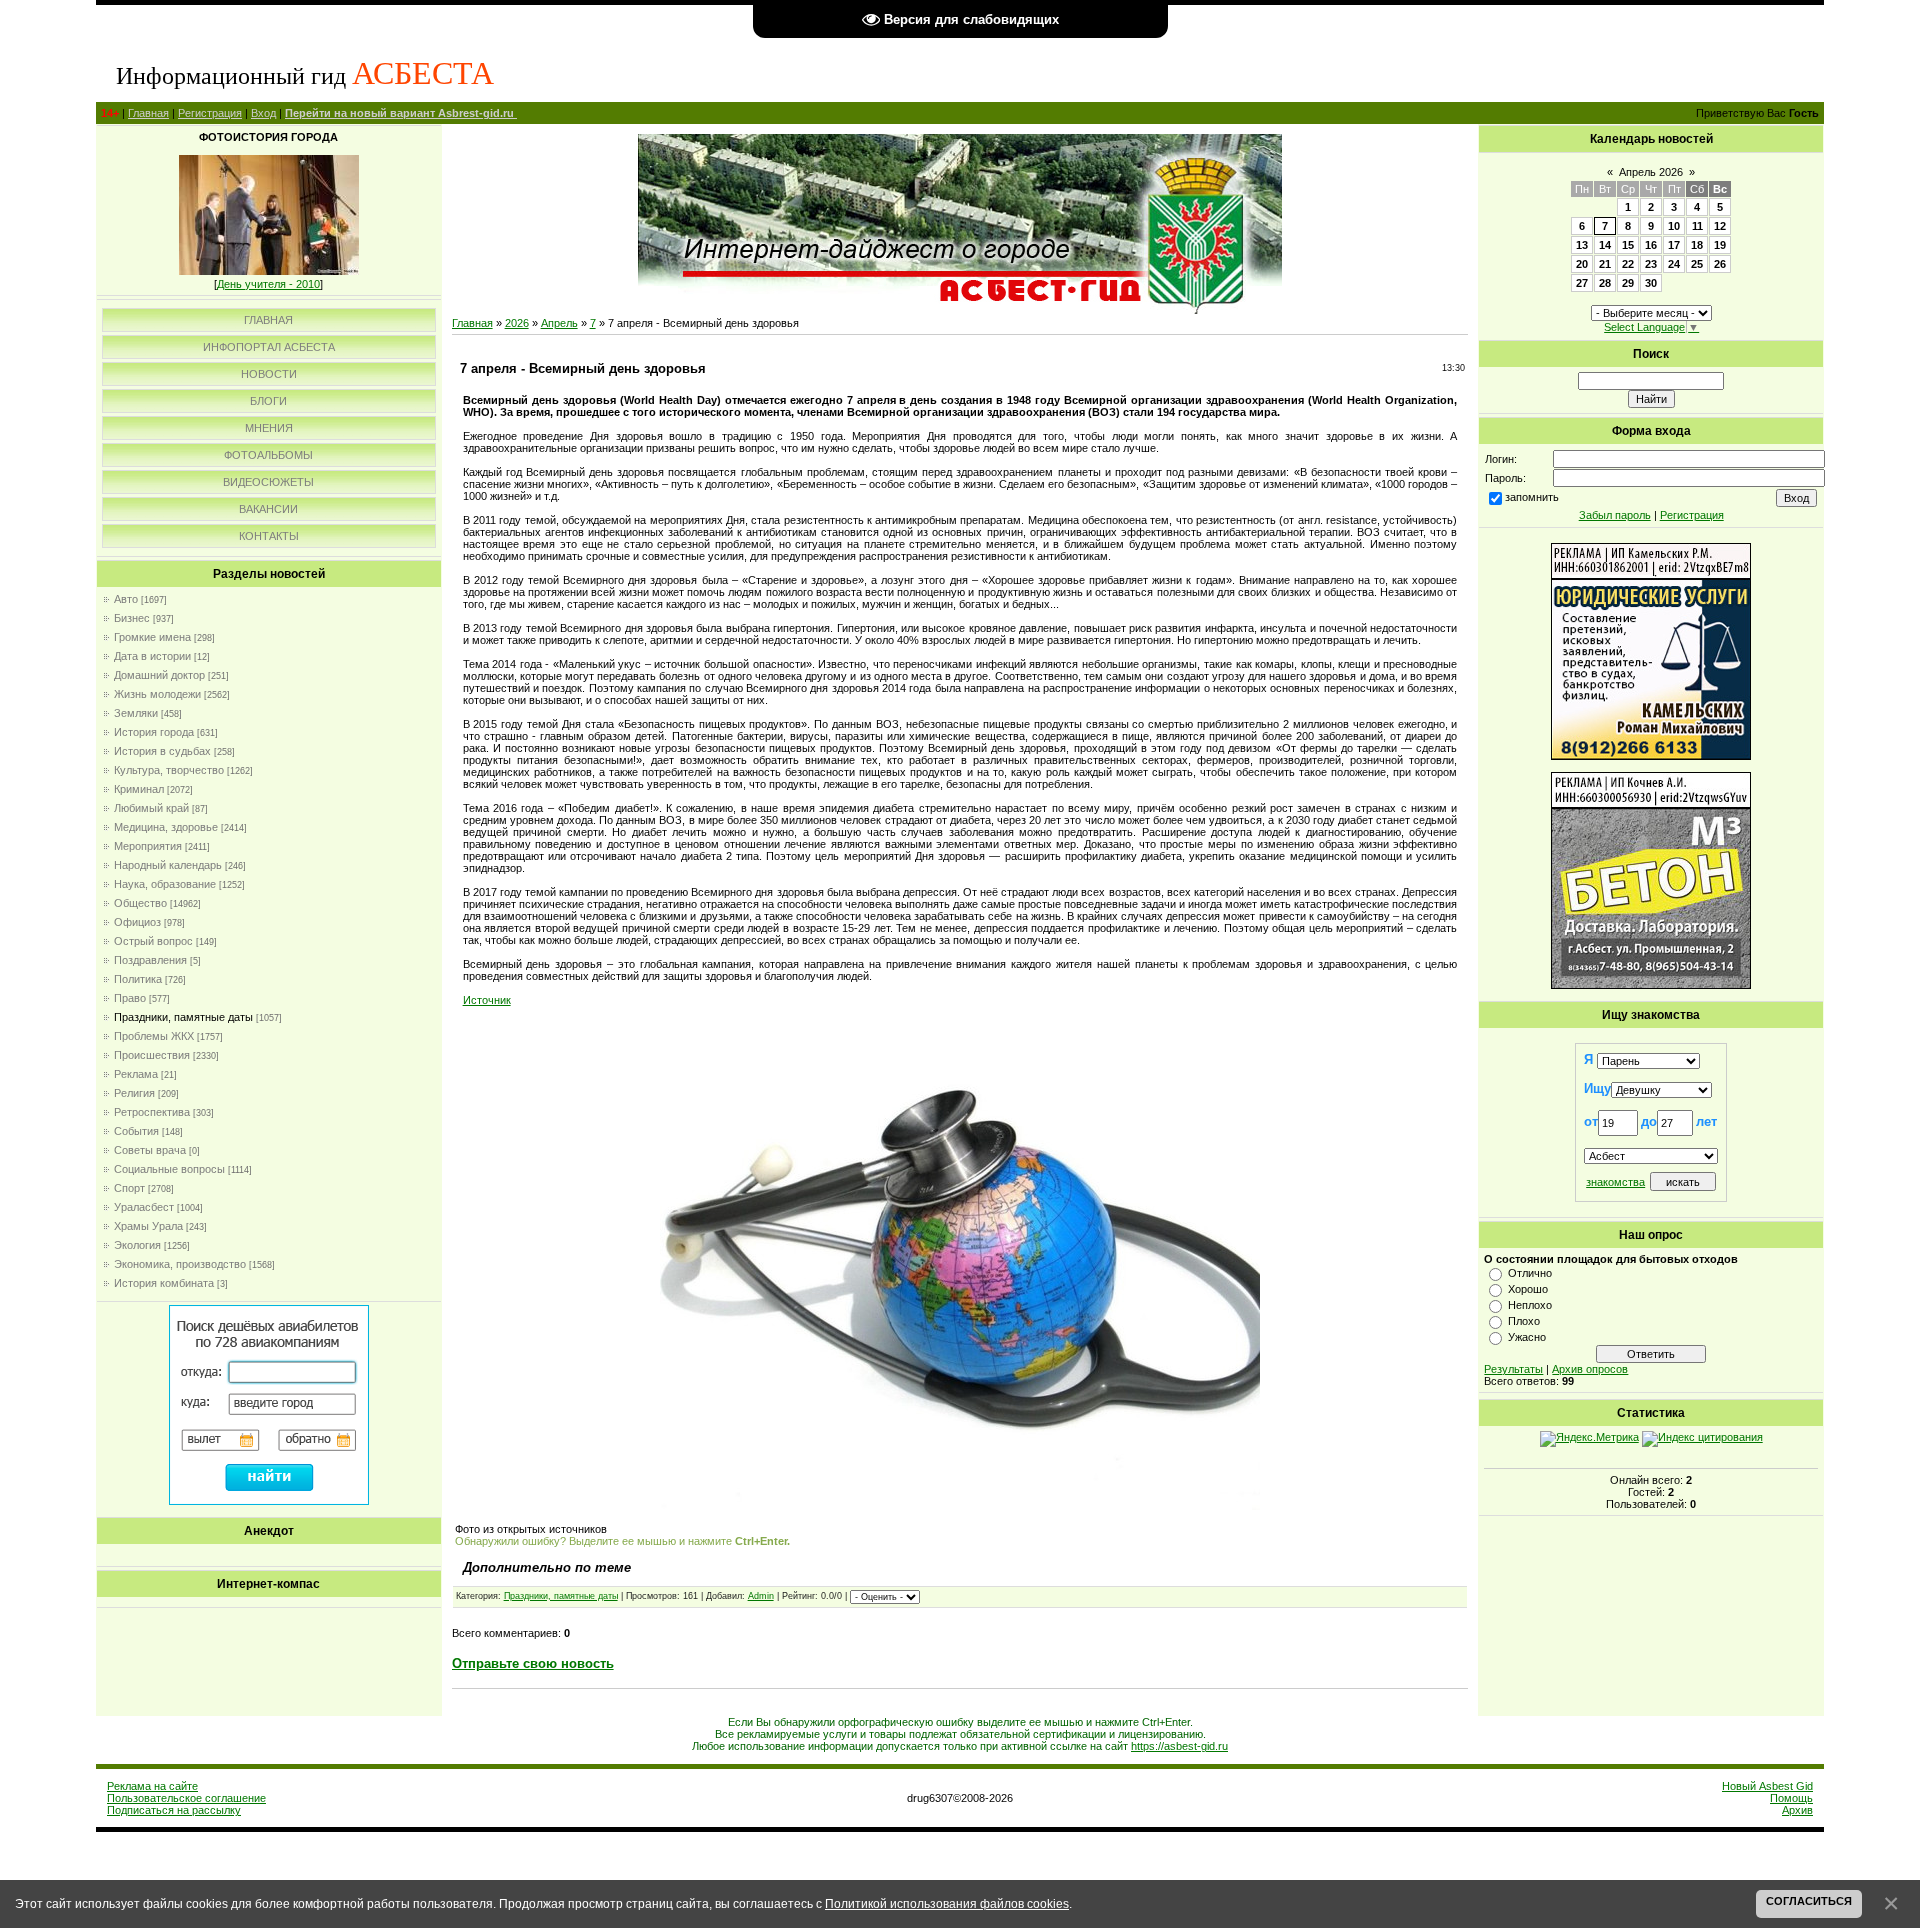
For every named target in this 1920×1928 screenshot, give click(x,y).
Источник (487, 1000)
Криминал (139, 789)
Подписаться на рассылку (174, 1810)
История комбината (164, 1283)
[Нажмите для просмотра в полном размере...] (960, 1506)
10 (1674, 226)
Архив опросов (1590, 1369)
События (136, 1131)
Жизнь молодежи (157, 694)
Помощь (1791, 1798)
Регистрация (210, 113)
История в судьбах (162, 751)
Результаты (1513, 1369)
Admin (761, 1596)
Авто (126, 599)
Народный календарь (168, 865)
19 (1720, 245)
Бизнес (132, 618)
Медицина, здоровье (166, 827)
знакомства (1615, 1182)
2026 (517, 323)
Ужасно (1527, 1337)
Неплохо (1530, 1305)
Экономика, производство (180, 1264)
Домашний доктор (159, 675)
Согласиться (1809, 1901)
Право (130, 998)
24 (1674, 264)
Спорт (129, 1188)
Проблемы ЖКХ (154, 1036)
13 (1582, 245)
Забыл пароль (1615, 515)
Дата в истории (152, 656)
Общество (140, 903)
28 (1605, 283)
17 (1674, 245)
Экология (137, 1245)
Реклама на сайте (152, 1786)
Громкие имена (152, 637)
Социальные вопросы (169, 1169)
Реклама (136, 1074)
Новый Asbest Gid (1767, 1786)
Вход (263, 113)
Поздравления (150, 960)
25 (1697, 264)
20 (1582, 264)
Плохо (1524, 1321)
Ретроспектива (152, 1112)
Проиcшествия (152, 1055)
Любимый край (151, 808)
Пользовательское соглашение (186, 1798)
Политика (138, 979)
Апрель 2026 (1651, 172)
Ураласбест (144, 1207)
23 (1651, 264)
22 (1628, 264)
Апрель (559, 323)
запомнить (1532, 497)
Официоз (137, 922)
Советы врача (150, 1150)
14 (1605, 245)
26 (1720, 264)
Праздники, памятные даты (183, 1017)
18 (1697, 245)
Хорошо (1528, 1289)
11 (1697, 226)
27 (1582, 283)
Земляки (136, 713)
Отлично (1530, 1273)
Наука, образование (165, 884)
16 (1651, 245)
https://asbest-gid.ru (1179, 1746)
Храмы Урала (148, 1226)
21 (1605, 264)
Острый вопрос (153, 941)
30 (1651, 283)
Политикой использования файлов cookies (947, 1903)
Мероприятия (148, 846)
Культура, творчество (169, 770)
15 (1628, 245)
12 (1720, 226)
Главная (148, 113)
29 (1628, 283)
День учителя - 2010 (268, 284)
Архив (1797, 1810)
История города (154, 732)
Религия (134, 1093)
